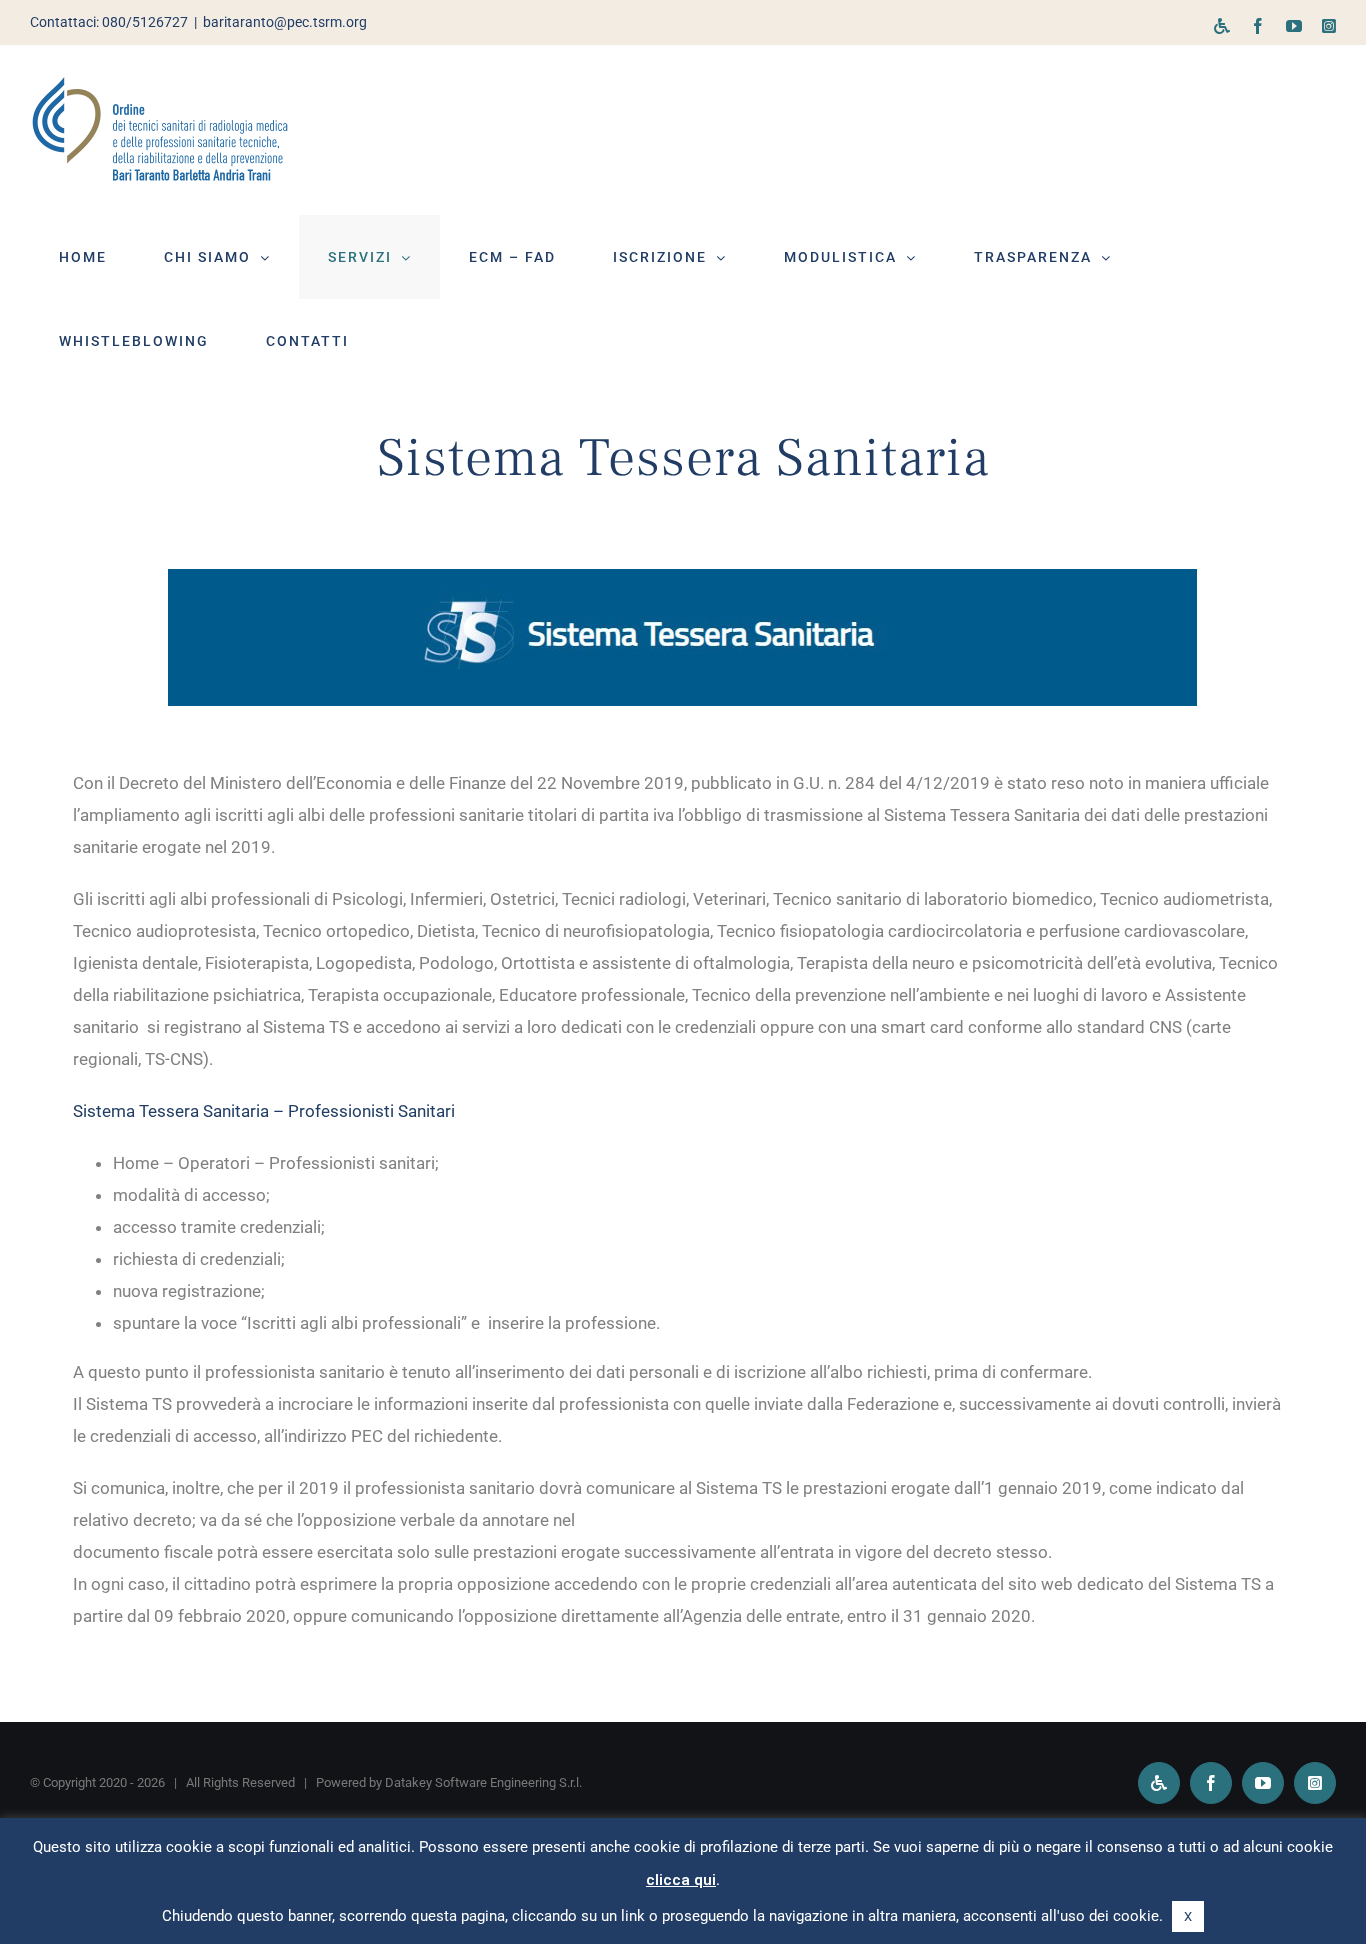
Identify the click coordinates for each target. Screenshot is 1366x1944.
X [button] (1188, 1916)
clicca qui (681, 1880)
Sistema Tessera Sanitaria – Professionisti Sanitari (264, 1111)
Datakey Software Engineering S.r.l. (483, 1782)
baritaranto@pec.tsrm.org (285, 22)
